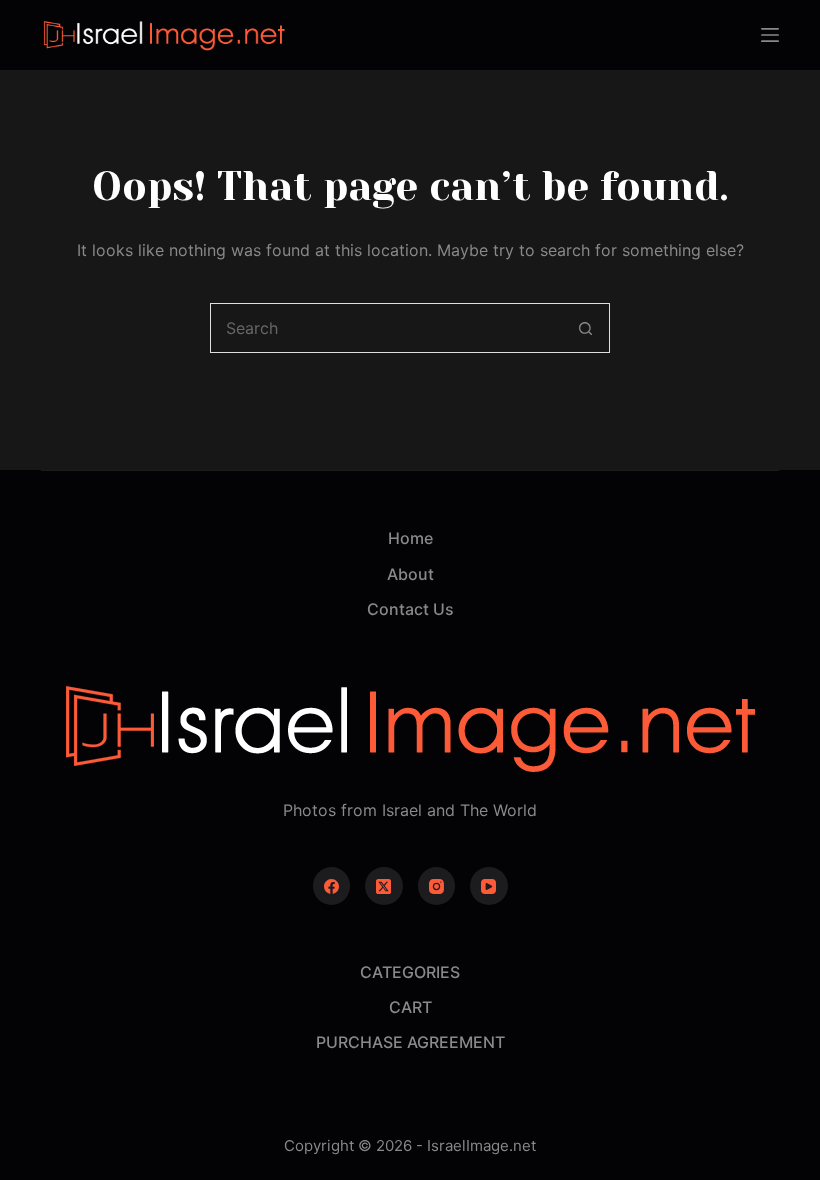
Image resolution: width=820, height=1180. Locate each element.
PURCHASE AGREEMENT (410, 1042)
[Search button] (585, 328)
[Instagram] (437, 886)
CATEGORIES (410, 972)
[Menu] (770, 35)
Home (410, 538)
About (410, 574)
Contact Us (410, 609)
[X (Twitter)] (384, 886)
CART (410, 1007)
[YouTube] (489, 886)
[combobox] (386, 328)
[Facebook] (332, 886)
